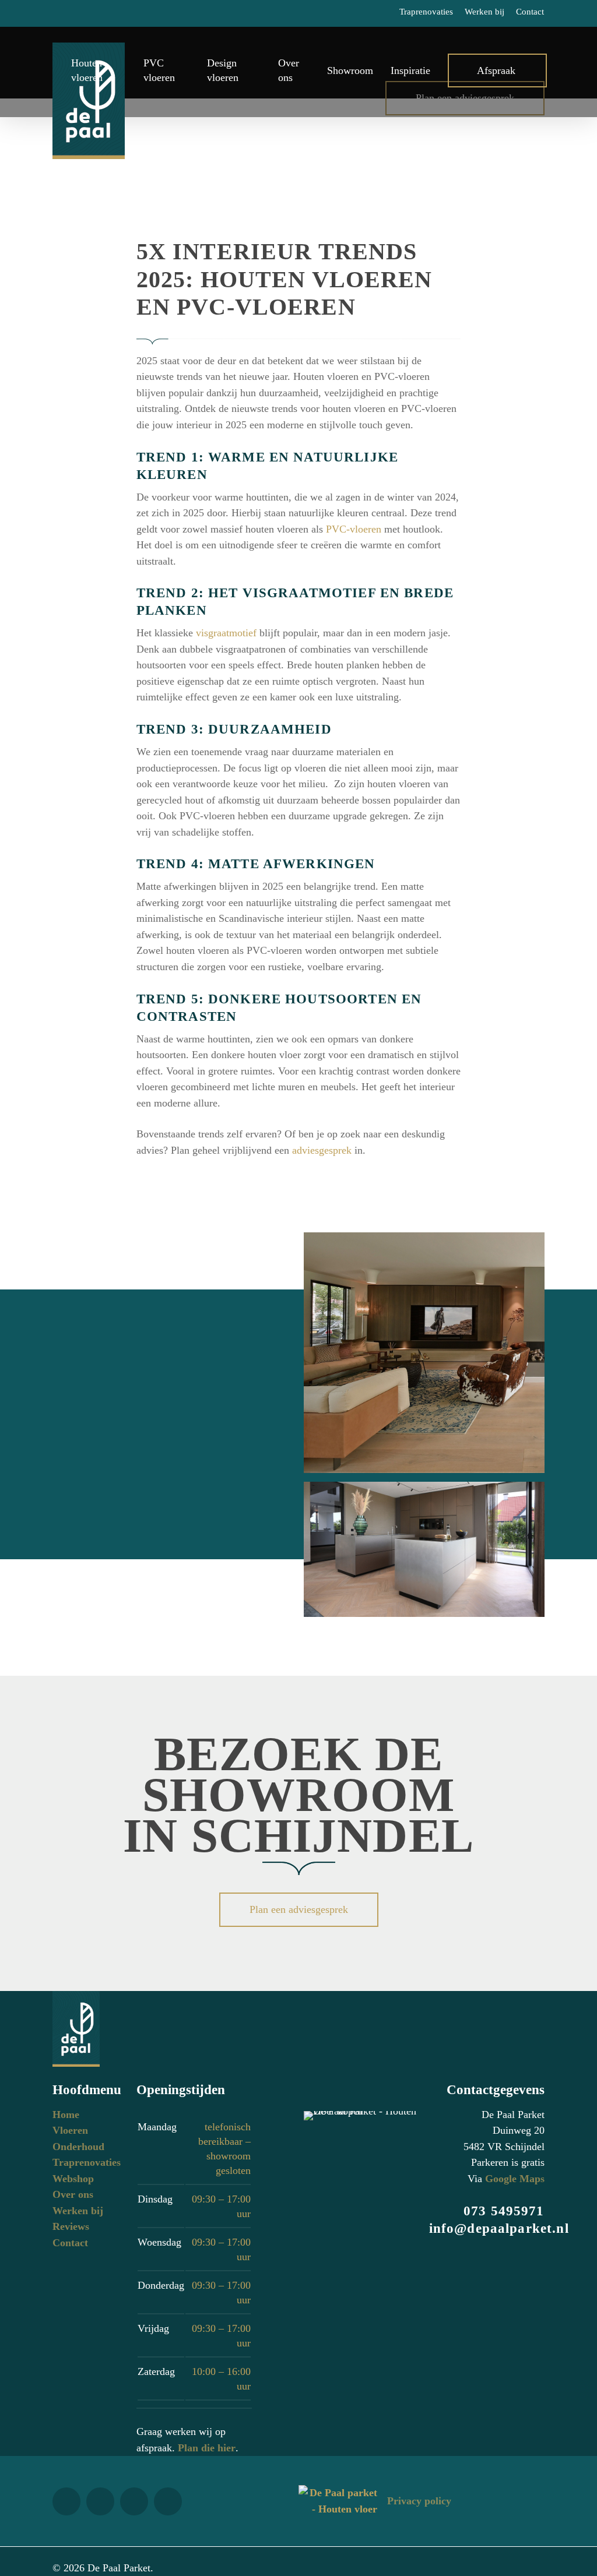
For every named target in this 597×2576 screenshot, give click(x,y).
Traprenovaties (87, 2162)
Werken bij (78, 2211)
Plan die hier (207, 2448)
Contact (70, 2243)
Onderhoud (78, 2147)
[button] (299, 1910)
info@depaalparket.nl (499, 2228)
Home (66, 2115)
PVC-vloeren (354, 529)
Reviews (71, 2226)
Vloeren (70, 2130)
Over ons (73, 2194)
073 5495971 (504, 2211)
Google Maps (515, 2179)
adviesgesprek (322, 1150)
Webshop (73, 2179)
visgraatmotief (226, 633)
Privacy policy (419, 2501)
